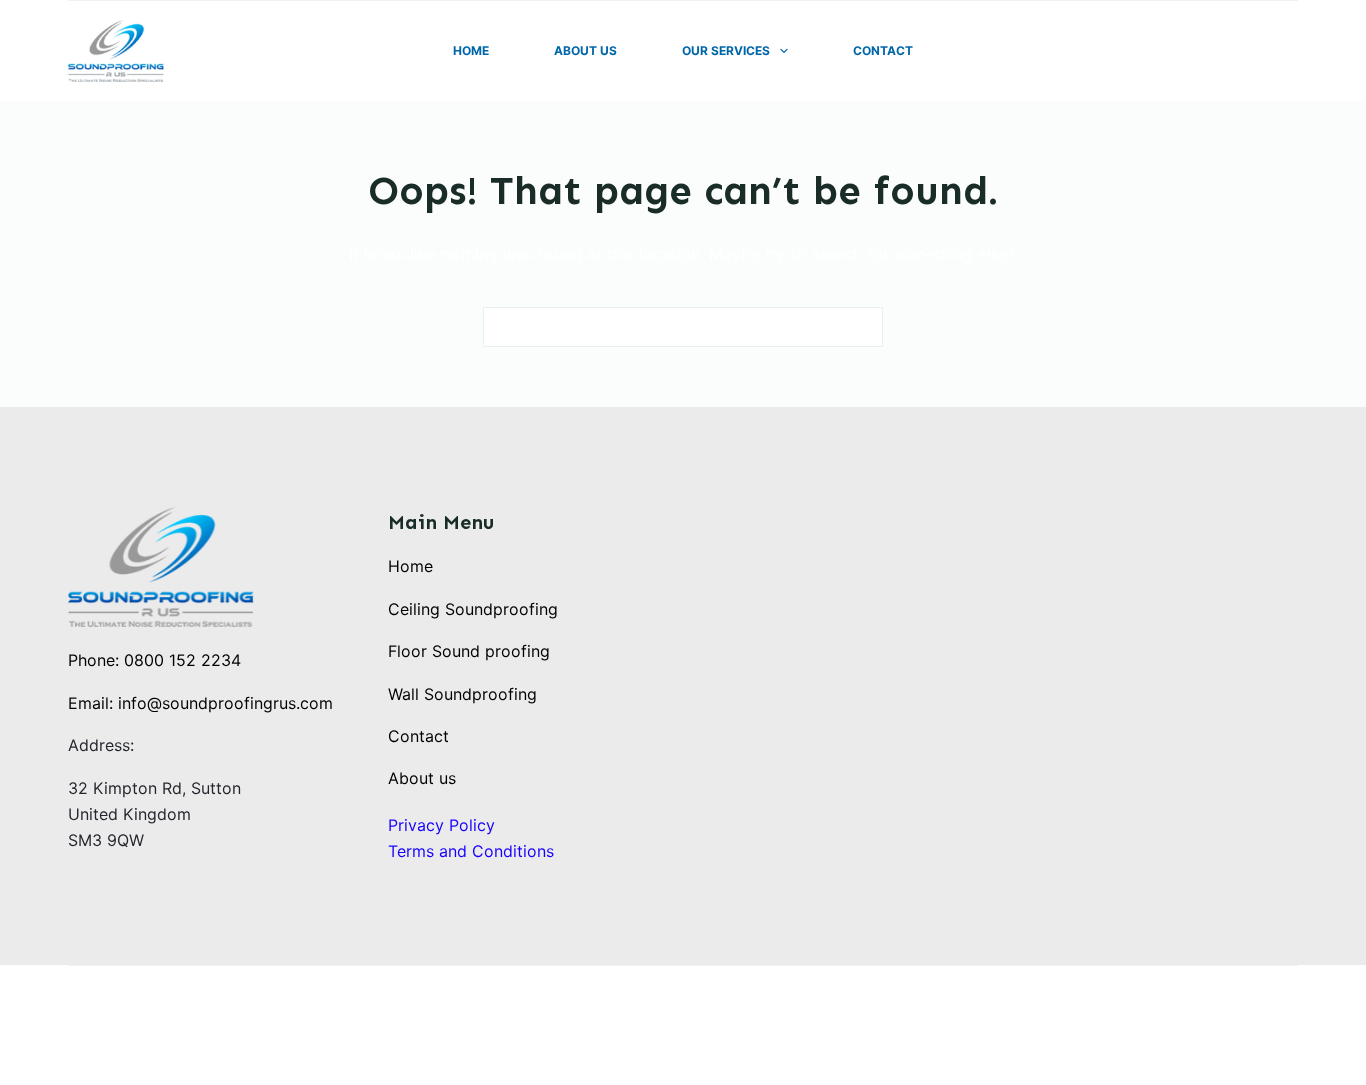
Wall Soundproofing (462, 694)
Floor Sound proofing (469, 651)
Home (471, 50)
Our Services (726, 50)
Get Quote (1250, 51)
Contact (883, 50)
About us (422, 778)
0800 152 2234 (182, 660)
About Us (585, 50)
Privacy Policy (441, 825)
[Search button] (863, 327)
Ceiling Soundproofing (473, 609)
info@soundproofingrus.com (225, 703)
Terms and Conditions (471, 851)
